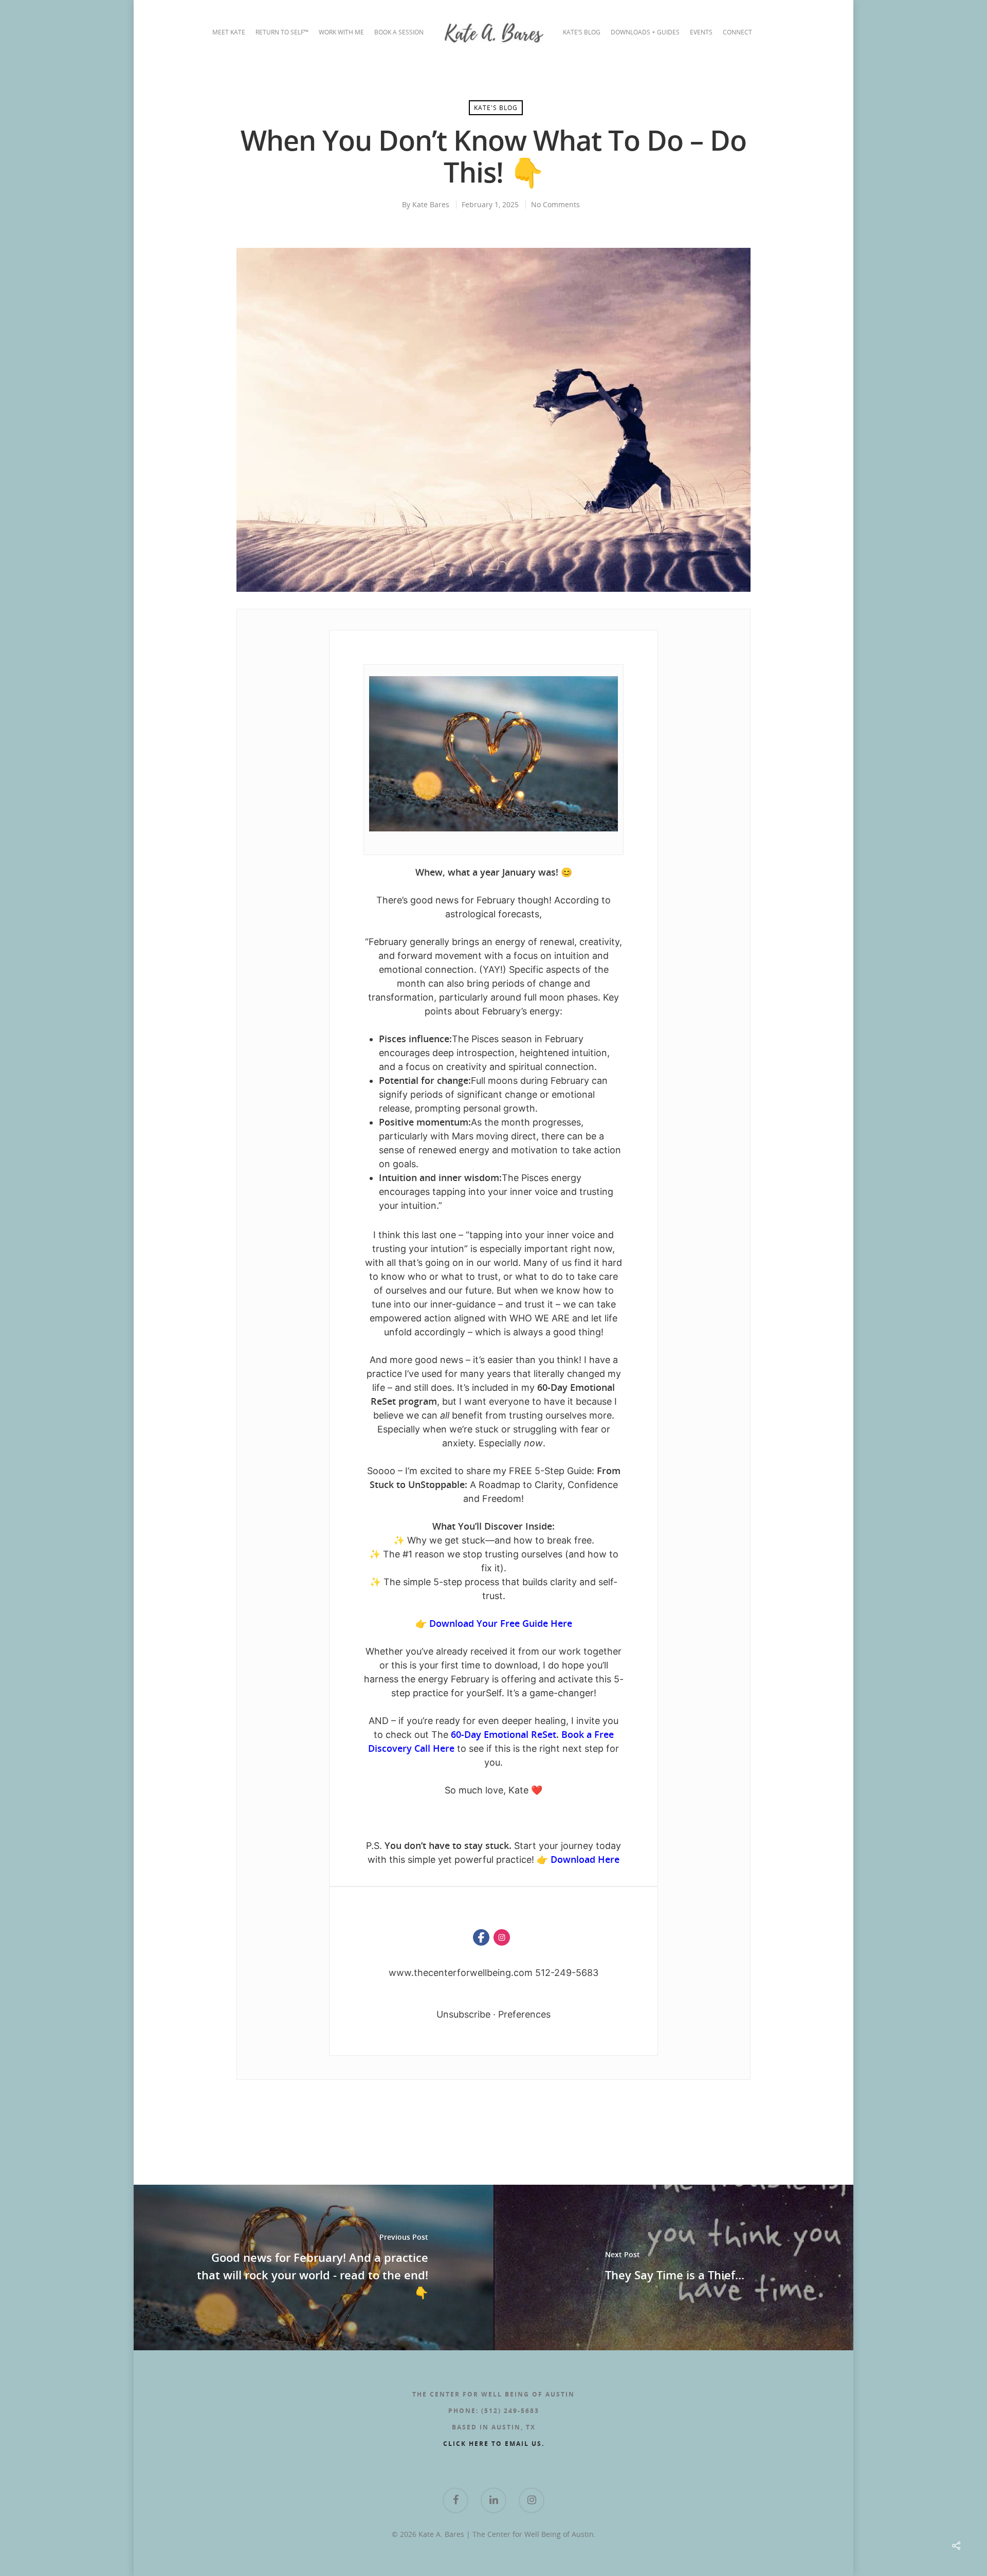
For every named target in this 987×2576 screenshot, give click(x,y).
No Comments (555, 204)
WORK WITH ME (341, 32)
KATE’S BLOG (582, 32)
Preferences (524, 2014)
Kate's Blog (496, 108)
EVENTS (701, 32)
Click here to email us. (494, 2444)
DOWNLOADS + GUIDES (645, 32)
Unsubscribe (463, 2014)
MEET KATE (229, 32)
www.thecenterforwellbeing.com (461, 1973)
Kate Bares (431, 204)
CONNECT (737, 32)
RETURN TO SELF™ (282, 32)
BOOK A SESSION (399, 32)
